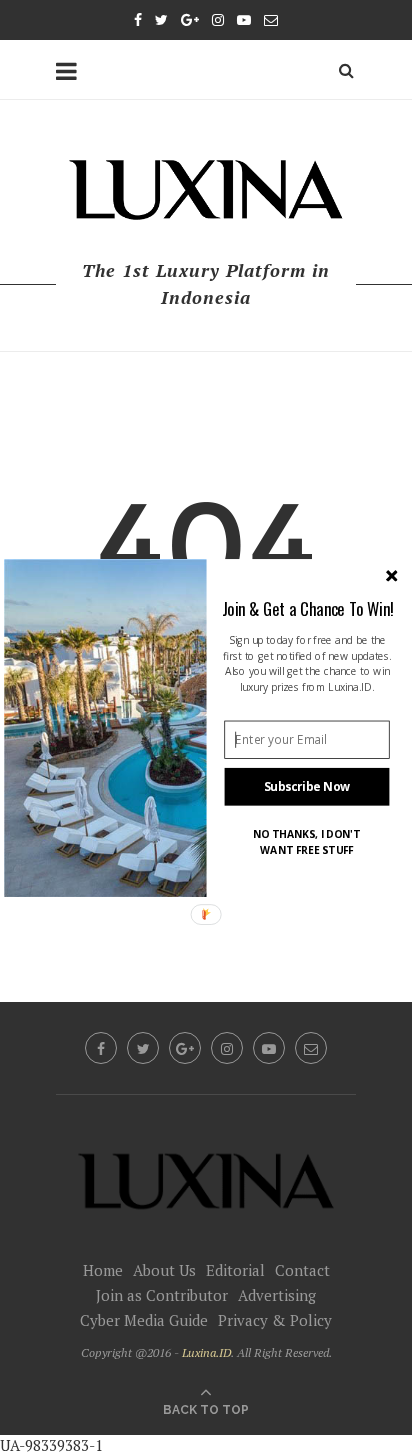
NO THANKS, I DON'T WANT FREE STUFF (306, 841)
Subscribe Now (307, 786)
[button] (308, 607)
